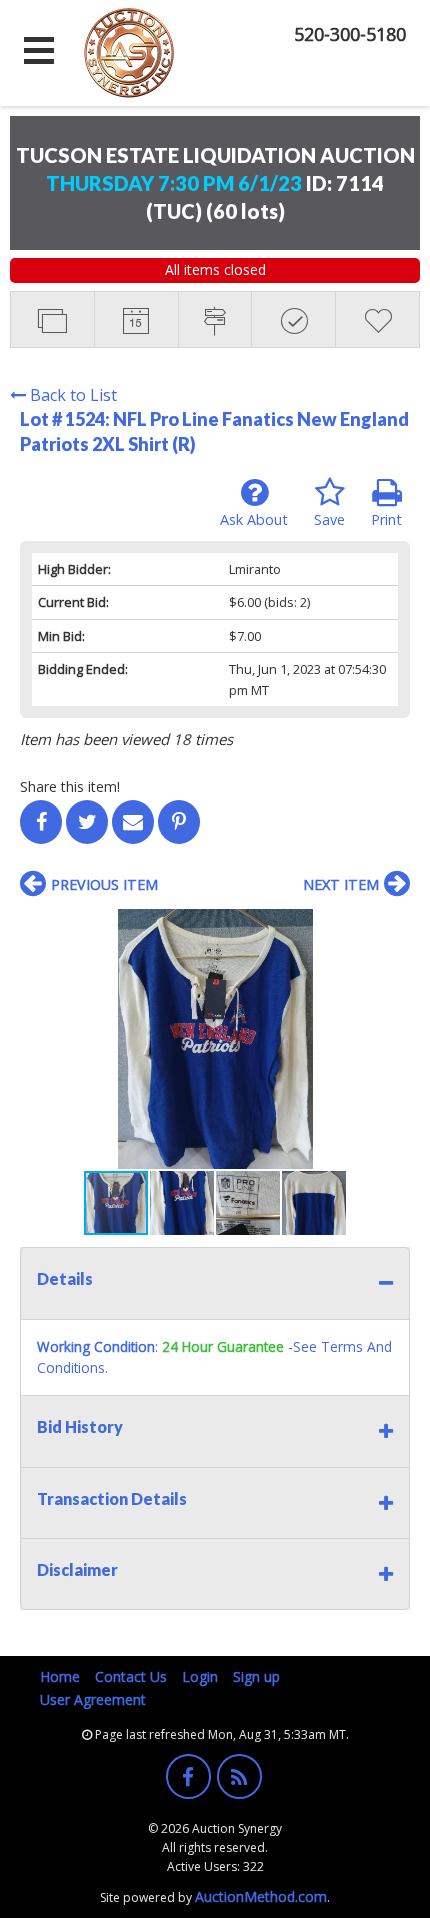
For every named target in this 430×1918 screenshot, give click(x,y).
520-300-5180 (350, 34)
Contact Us (131, 1676)
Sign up (256, 1676)
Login (200, 1676)
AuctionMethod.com (261, 1896)
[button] (392, 927)
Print (386, 519)
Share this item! (70, 786)
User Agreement (93, 1699)
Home (60, 1676)
